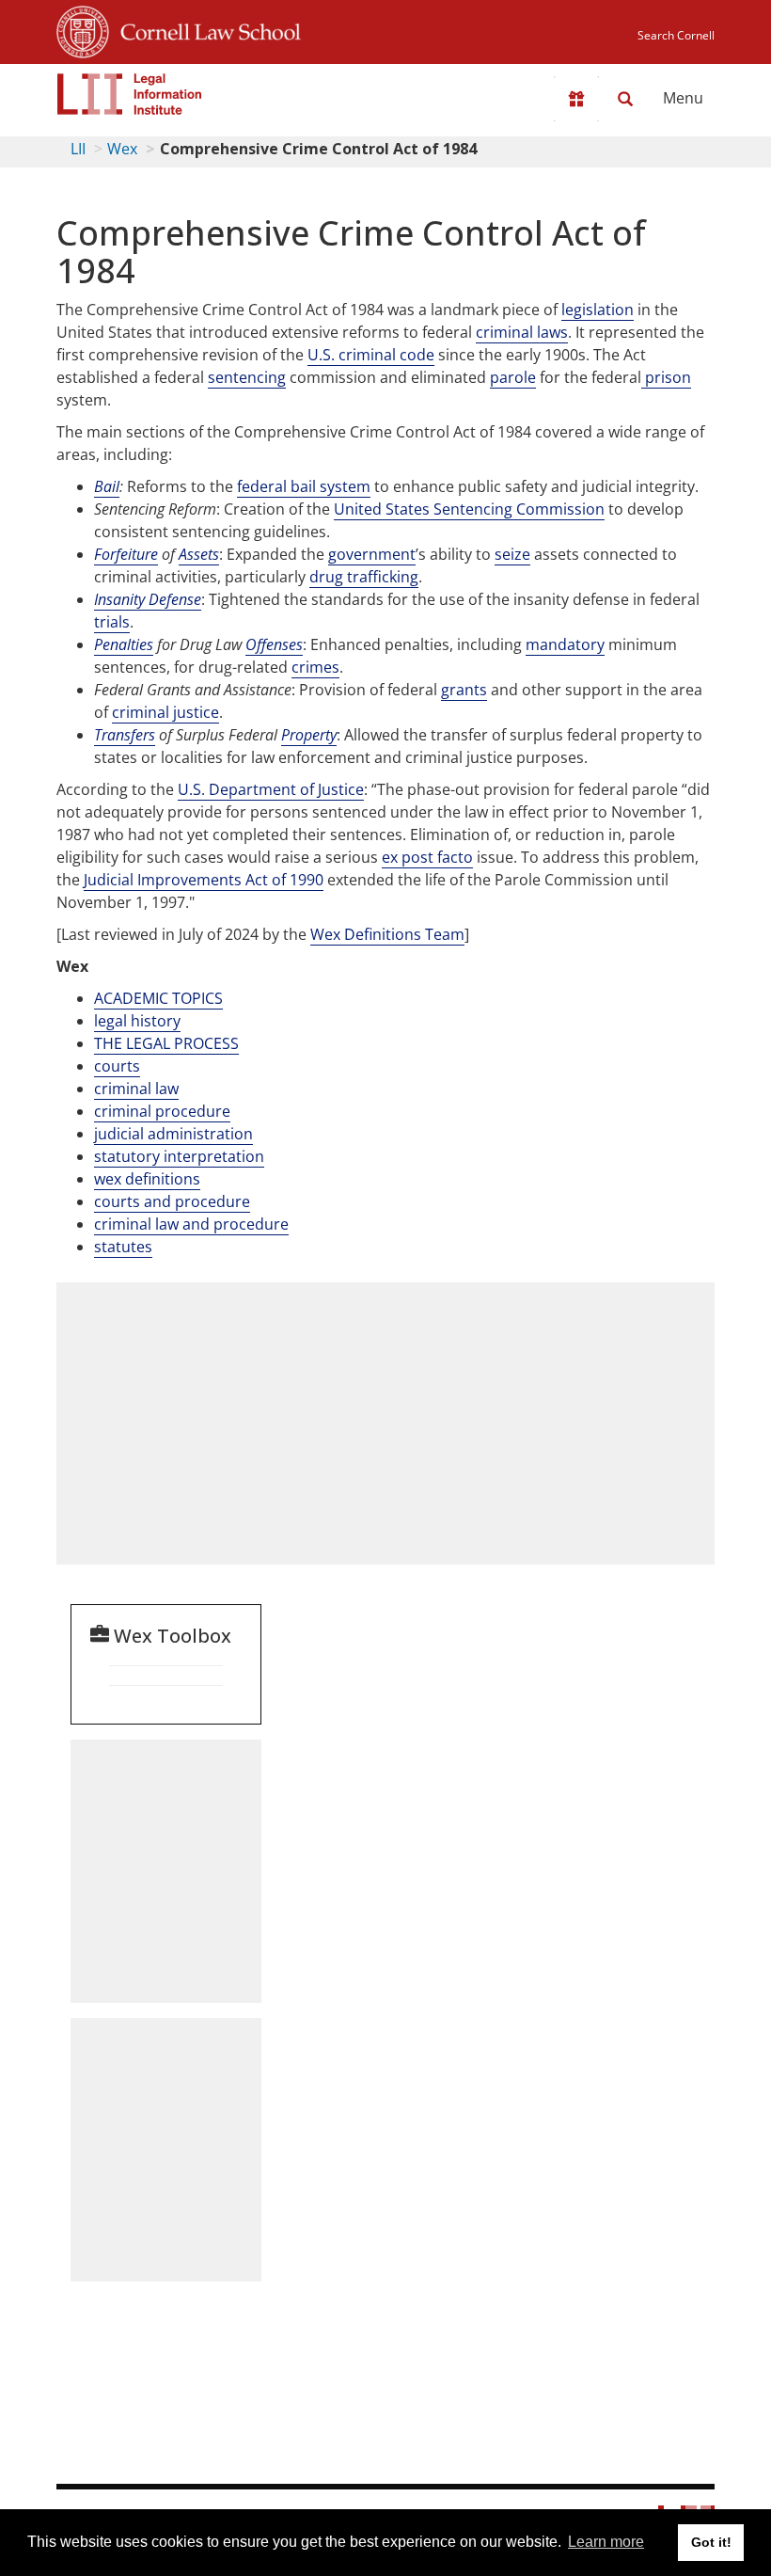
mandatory (565, 644)
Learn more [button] (606, 2542)
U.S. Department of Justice (271, 789)
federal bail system (304, 486)
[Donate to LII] (576, 99)
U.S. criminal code (371, 355)
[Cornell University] (83, 29)
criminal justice (165, 712)
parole (513, 377)
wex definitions (147, 1179)
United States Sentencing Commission (469, 509)
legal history (137, 1021)
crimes (315, 667)
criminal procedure (162, 1111)
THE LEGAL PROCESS (166, 1043)
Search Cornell (676, 35)
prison (666, 377)
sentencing (247, 377)
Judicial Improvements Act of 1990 (204, 880)
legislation (598, 310)
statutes (123, 1247)
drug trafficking (364, 577)
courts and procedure (172, 1201)
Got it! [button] (711, 2542)
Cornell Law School (205, 29)
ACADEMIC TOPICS (158, 998)
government (372, 554)
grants (464, 690)
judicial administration (173, 1134)
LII (78, 149)
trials (112, 622)
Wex (122, 149)
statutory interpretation (179, 1156)
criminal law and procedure (191, 1224)
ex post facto (427, 857)
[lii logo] (130, 94)
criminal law (136, 1089)
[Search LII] (625, 99)
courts (117, 1066)
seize (512, 554)
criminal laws (522, 332)
